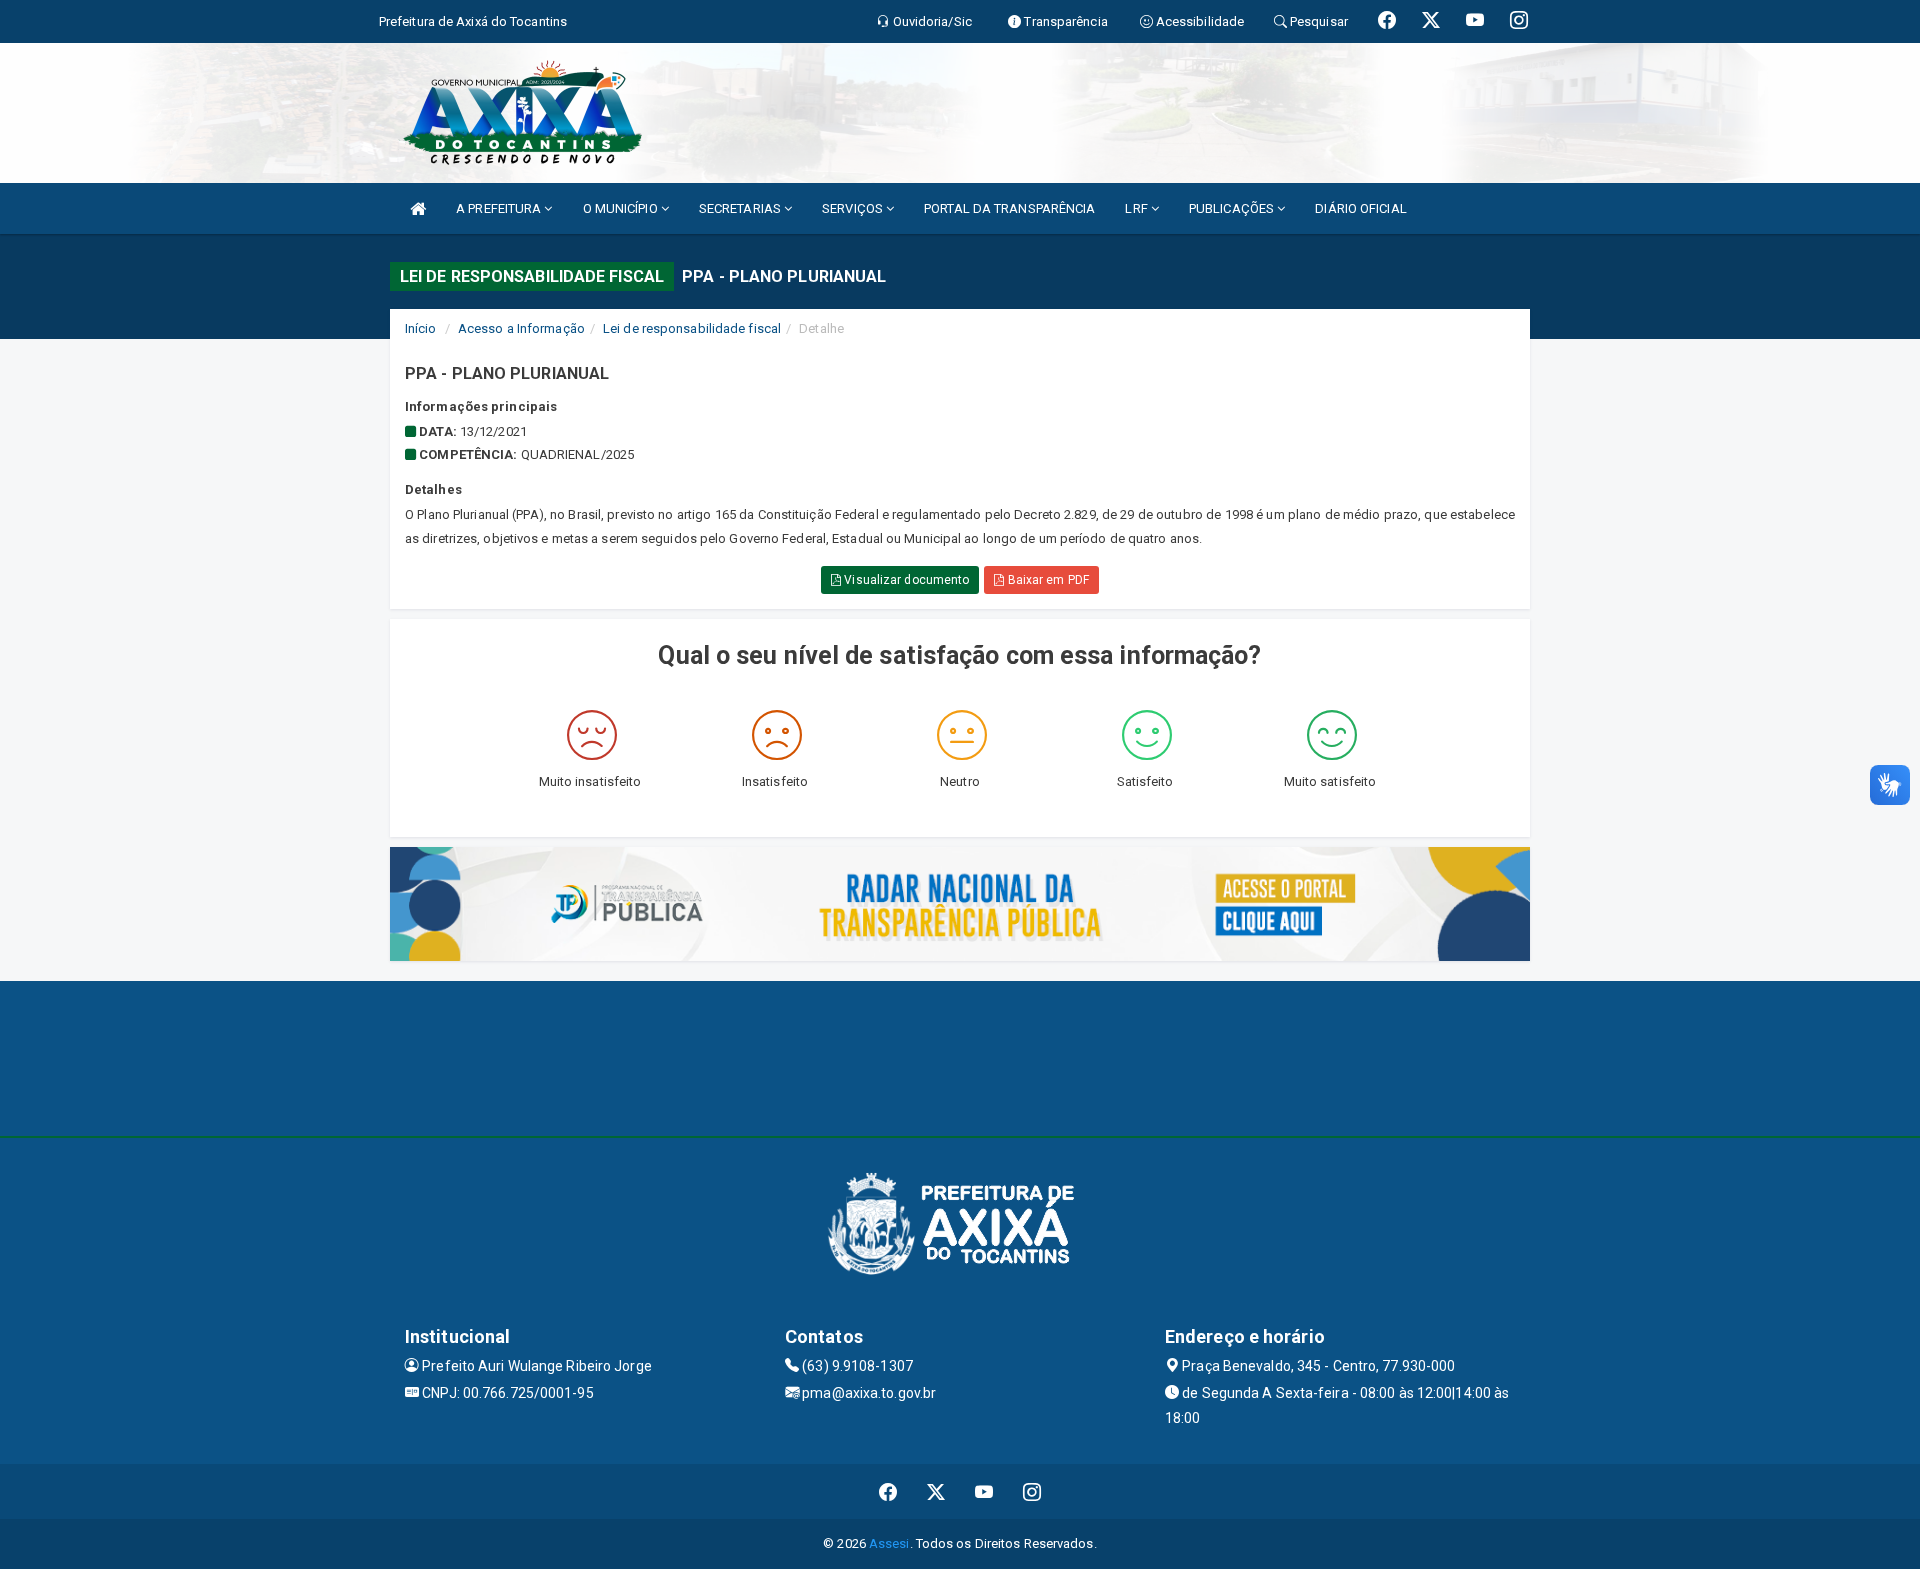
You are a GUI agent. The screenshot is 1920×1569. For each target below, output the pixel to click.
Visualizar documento (905, 580)
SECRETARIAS (741, 208)
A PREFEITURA (500, 208)
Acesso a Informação (521, 328)
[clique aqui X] (936, 1491)
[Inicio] (418, 208)
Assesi (889, 1543)
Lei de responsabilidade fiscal (692, 328)
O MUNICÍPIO (622, 208)
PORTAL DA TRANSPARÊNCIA (1009, 208)
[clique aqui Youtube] (984, 1491)
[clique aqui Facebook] (888, 1491)
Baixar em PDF (1046, 580)
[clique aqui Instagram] (1032, 1491)
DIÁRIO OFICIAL (1360, 208)
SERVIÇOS (854, 208)
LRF (1137, 208)
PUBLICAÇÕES (1233, 208)
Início (421, 328)
